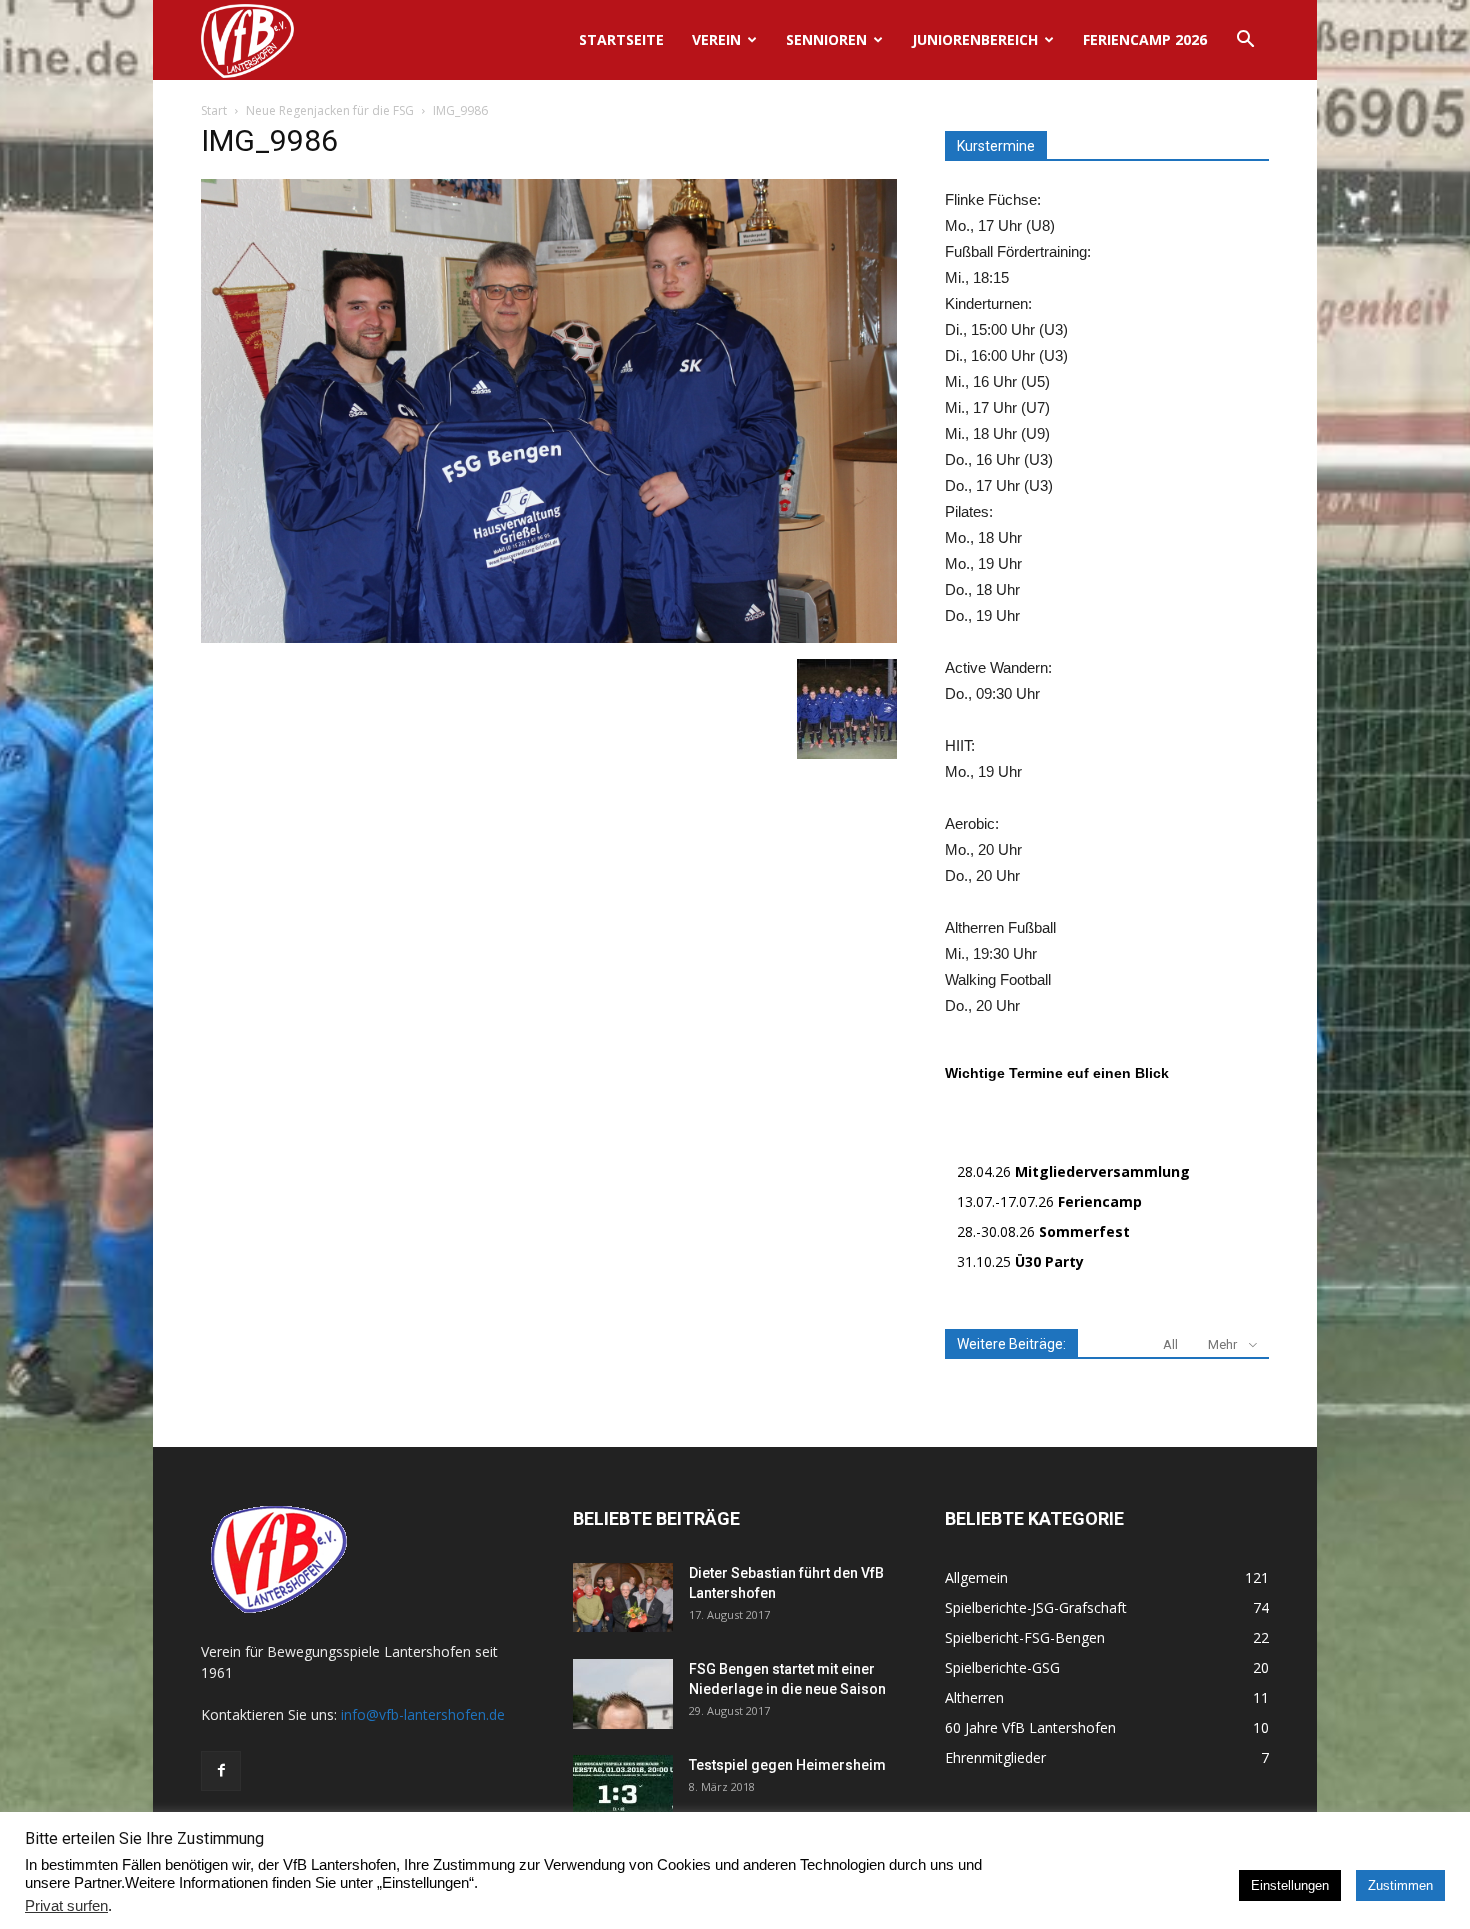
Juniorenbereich (975, 39)
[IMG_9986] (549, 638)
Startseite (621, 39)
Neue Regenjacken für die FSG (330, 110)
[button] (1245, 41)
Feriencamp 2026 (1145, 39)
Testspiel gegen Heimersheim (787, 1765)
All (1170, 1344)
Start (214, 110)
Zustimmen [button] (1400, 1885)
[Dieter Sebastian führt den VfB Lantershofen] (623, 1597)
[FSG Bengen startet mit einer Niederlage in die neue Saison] (623, 1694)
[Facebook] (221, 1771)
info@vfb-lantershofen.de (423, 1714)
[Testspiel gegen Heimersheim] (623, 1790)
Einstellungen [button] (1290, 1885)
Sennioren (826, 39)
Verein (716, 39)
